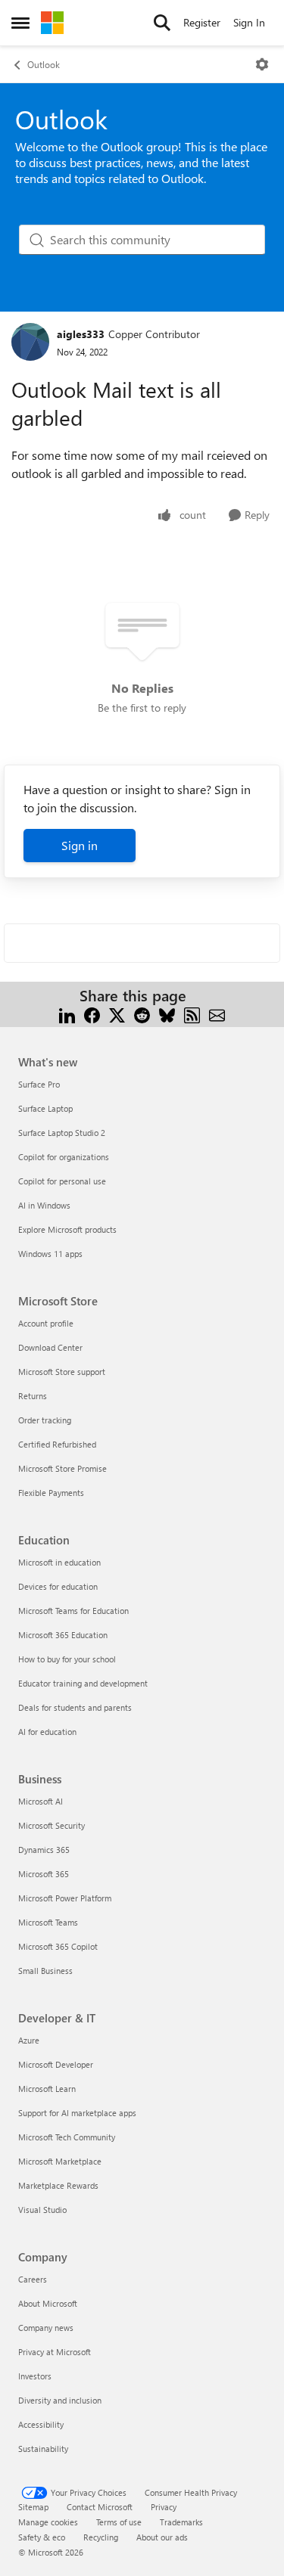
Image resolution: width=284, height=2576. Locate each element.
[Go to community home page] (52, 23)
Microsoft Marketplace (60, 2161)
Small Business (45, 1971)
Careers (33, 2279)
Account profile (46, 1323)
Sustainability (43, 2449)
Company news (46, 2328)
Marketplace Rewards (58, 2185)
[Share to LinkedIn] (67, 1014)
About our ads (162, 2537)
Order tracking (45, 1420)
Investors (35, 2376)
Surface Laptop (45, 1108)
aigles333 (81, 334)
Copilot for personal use (62, 1181)
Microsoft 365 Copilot (58, 1946)
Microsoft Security (51, 1825)
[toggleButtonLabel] (262, 64)
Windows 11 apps (50, 1254)
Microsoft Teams (48, 1922)
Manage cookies (48, 2522)
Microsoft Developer (56, 2064)
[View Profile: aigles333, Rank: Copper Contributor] (30, 342)
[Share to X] (117, 1014)
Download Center (50, 1347)
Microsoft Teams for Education (73, 1611)
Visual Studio (42, 2210)
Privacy (164, 2507)
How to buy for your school (67, 1659)
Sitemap (33, 2507)
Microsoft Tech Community (67, 2137)
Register (202, 22)
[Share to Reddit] (142, 1014)
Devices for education (58, 1586)
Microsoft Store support (62, 1372)
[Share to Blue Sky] (167, 1014)
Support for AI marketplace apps (77, 2113)
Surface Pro (39, 1084)
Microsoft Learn (47, 2089)
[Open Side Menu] (20, 23)
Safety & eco (42, 2537)
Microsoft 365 (44, 1874)
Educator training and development (83, 1683)
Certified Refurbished (57, 1444)
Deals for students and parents (75, 1707)
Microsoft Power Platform (65, 1898)
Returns (33, 1396)
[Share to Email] (217, 1014)
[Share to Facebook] (92, 1014)
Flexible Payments (51, 1493)
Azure (29, 2040)
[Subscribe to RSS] (192, 1014)
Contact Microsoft (100, 2507)
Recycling (101, 2537)
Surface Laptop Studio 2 (62, 1133)
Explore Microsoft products (67, 1229)
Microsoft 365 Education (63, 1635)
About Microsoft (48, 2303)
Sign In (249, 22)
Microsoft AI (41, 1801)
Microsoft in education (59, 1562)
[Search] (162, 23)
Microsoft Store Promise (62, 1468)
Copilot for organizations (64, 1157)
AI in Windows (44, 1205)
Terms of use (119, 2522)
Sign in (80, 845)
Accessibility (41, 2424)
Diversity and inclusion (60, 2400)
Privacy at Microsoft (55, 2352)
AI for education (47, 1732)
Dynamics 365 (44, 1850)
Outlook (44, 64)
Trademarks (181, 2522)
